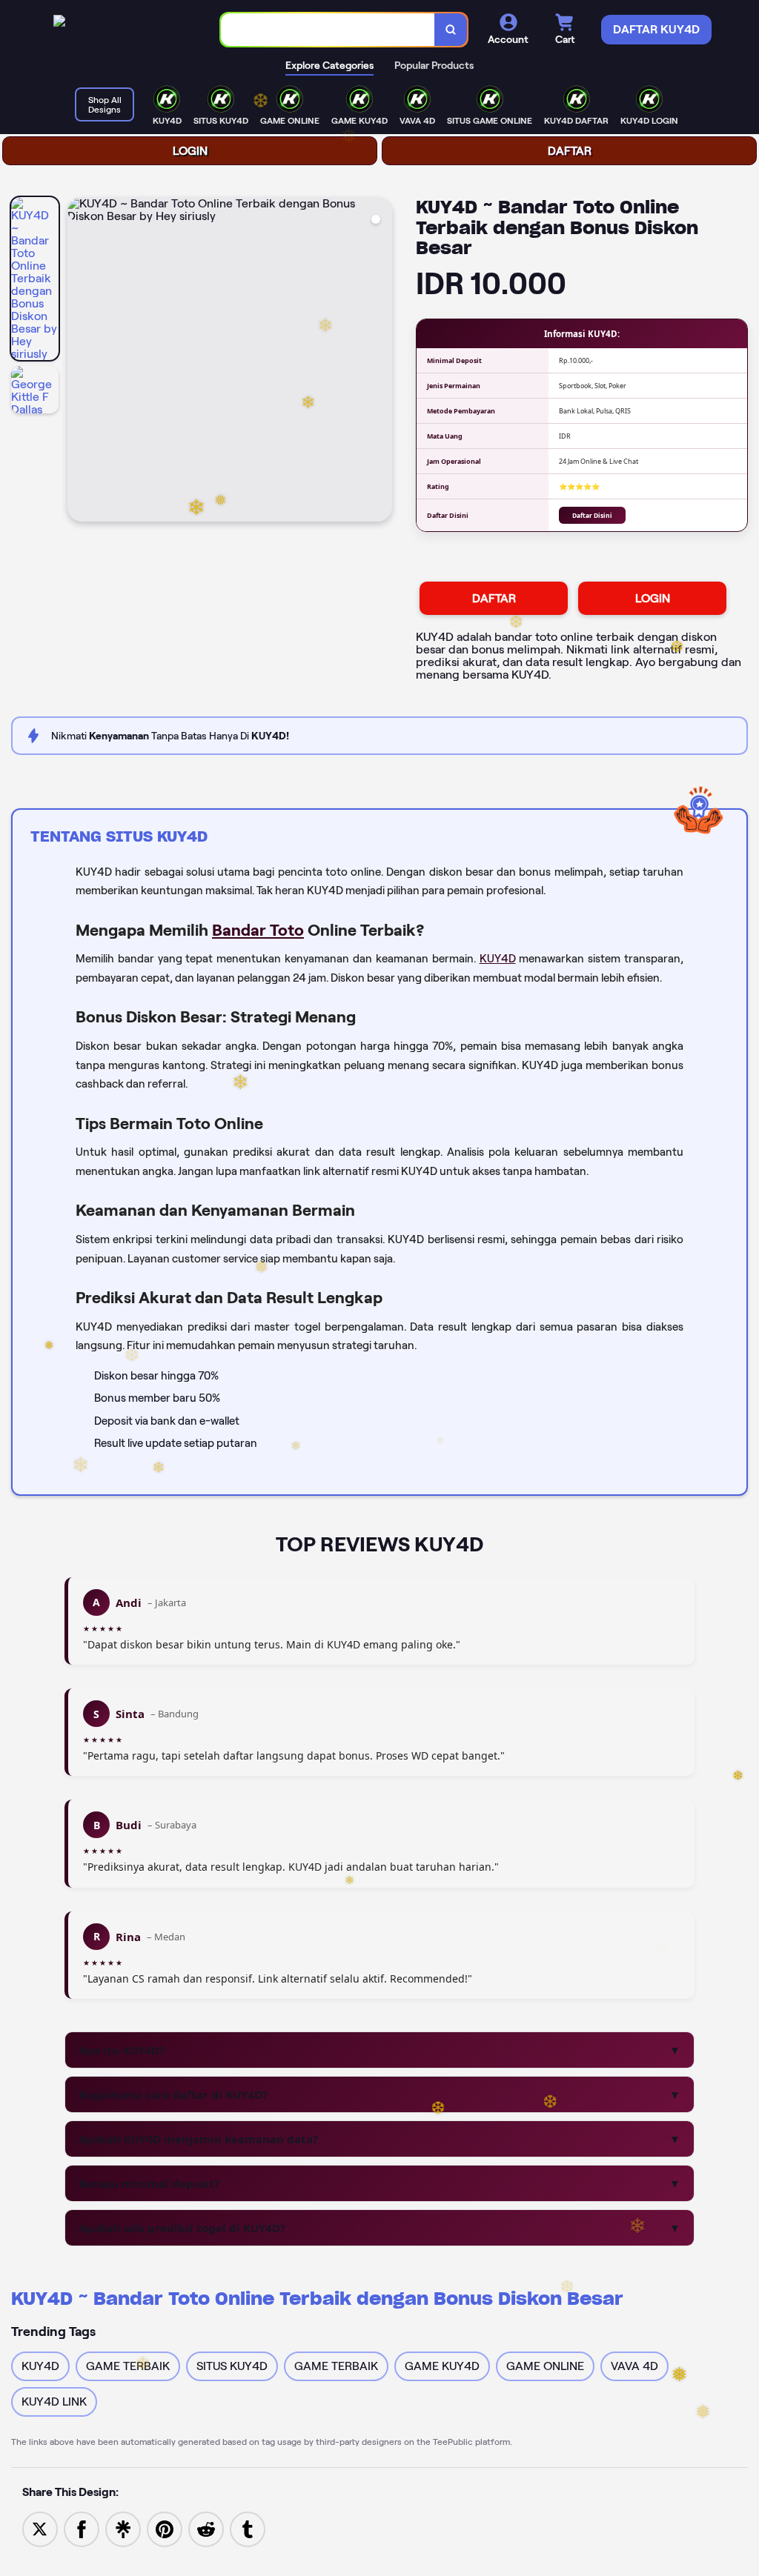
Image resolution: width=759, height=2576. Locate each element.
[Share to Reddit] (206, 2528)
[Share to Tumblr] (248, 2528)
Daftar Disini (592, 515)
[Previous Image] (79, 362)
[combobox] (328, 30)
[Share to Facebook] (82, 2528)
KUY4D (498, 959)
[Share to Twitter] (40, 2528)
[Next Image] (380, 362)
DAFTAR (570, 151)
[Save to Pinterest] (165, 2528)
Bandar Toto (258, 930)
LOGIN (190, 151)
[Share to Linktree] (123, 2528)
